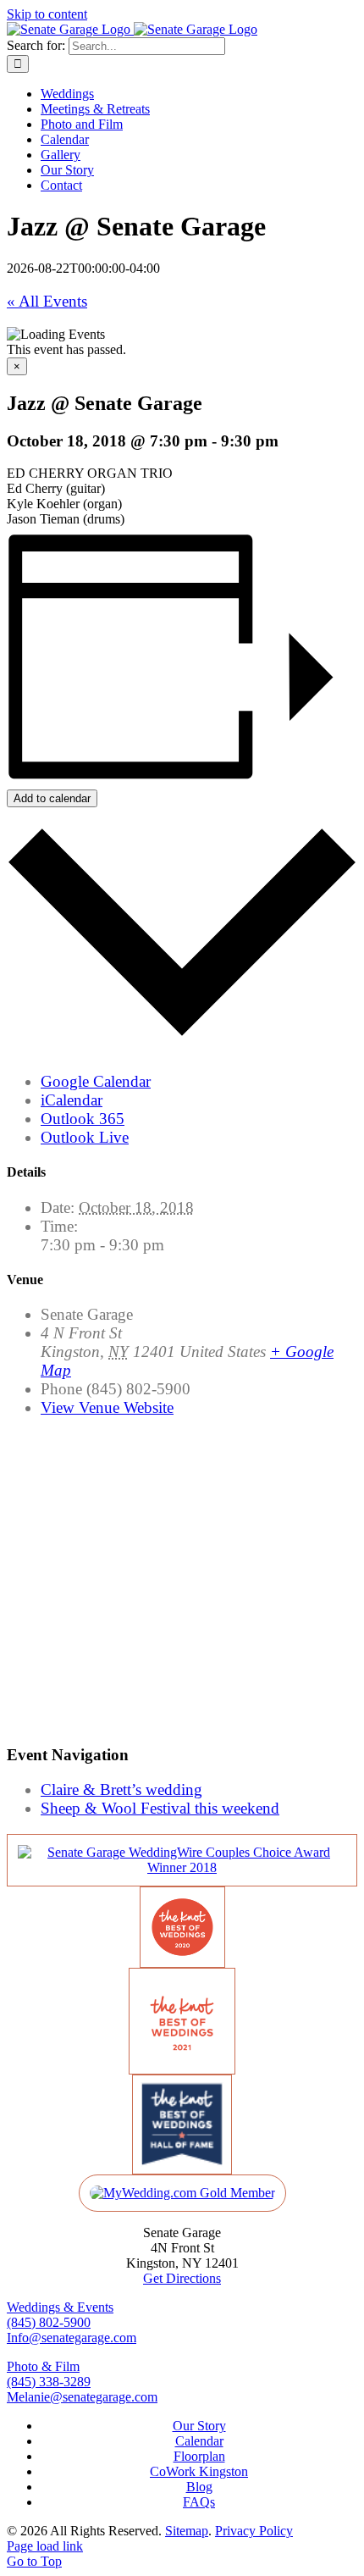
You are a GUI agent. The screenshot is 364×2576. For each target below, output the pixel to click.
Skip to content (47, 14)
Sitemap (187, 2531)
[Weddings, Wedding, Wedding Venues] (182, 1867)
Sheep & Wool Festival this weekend (160, 1808)
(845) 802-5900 (49, 2322)
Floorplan (199, 2456)
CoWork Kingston (199, 2471)
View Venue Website (107, 1407)
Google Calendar (96, 1081)
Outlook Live (85, 1137)
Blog (199, 2487)
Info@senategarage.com (72, 2338)
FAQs (199, 2502)
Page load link (45, 2546)
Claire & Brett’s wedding (121, 1789)
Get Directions (182, 2278)
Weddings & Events (60, 2307)
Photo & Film (43, 2366)
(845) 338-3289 (49, 2382)
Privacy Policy (254, 2531)
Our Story (199, 2426)
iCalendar (72, 1100)
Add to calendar (52, 798)
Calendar (199, 2441)
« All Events (47, 301)
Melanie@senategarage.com (82, 2397)
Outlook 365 (83, 1119)
